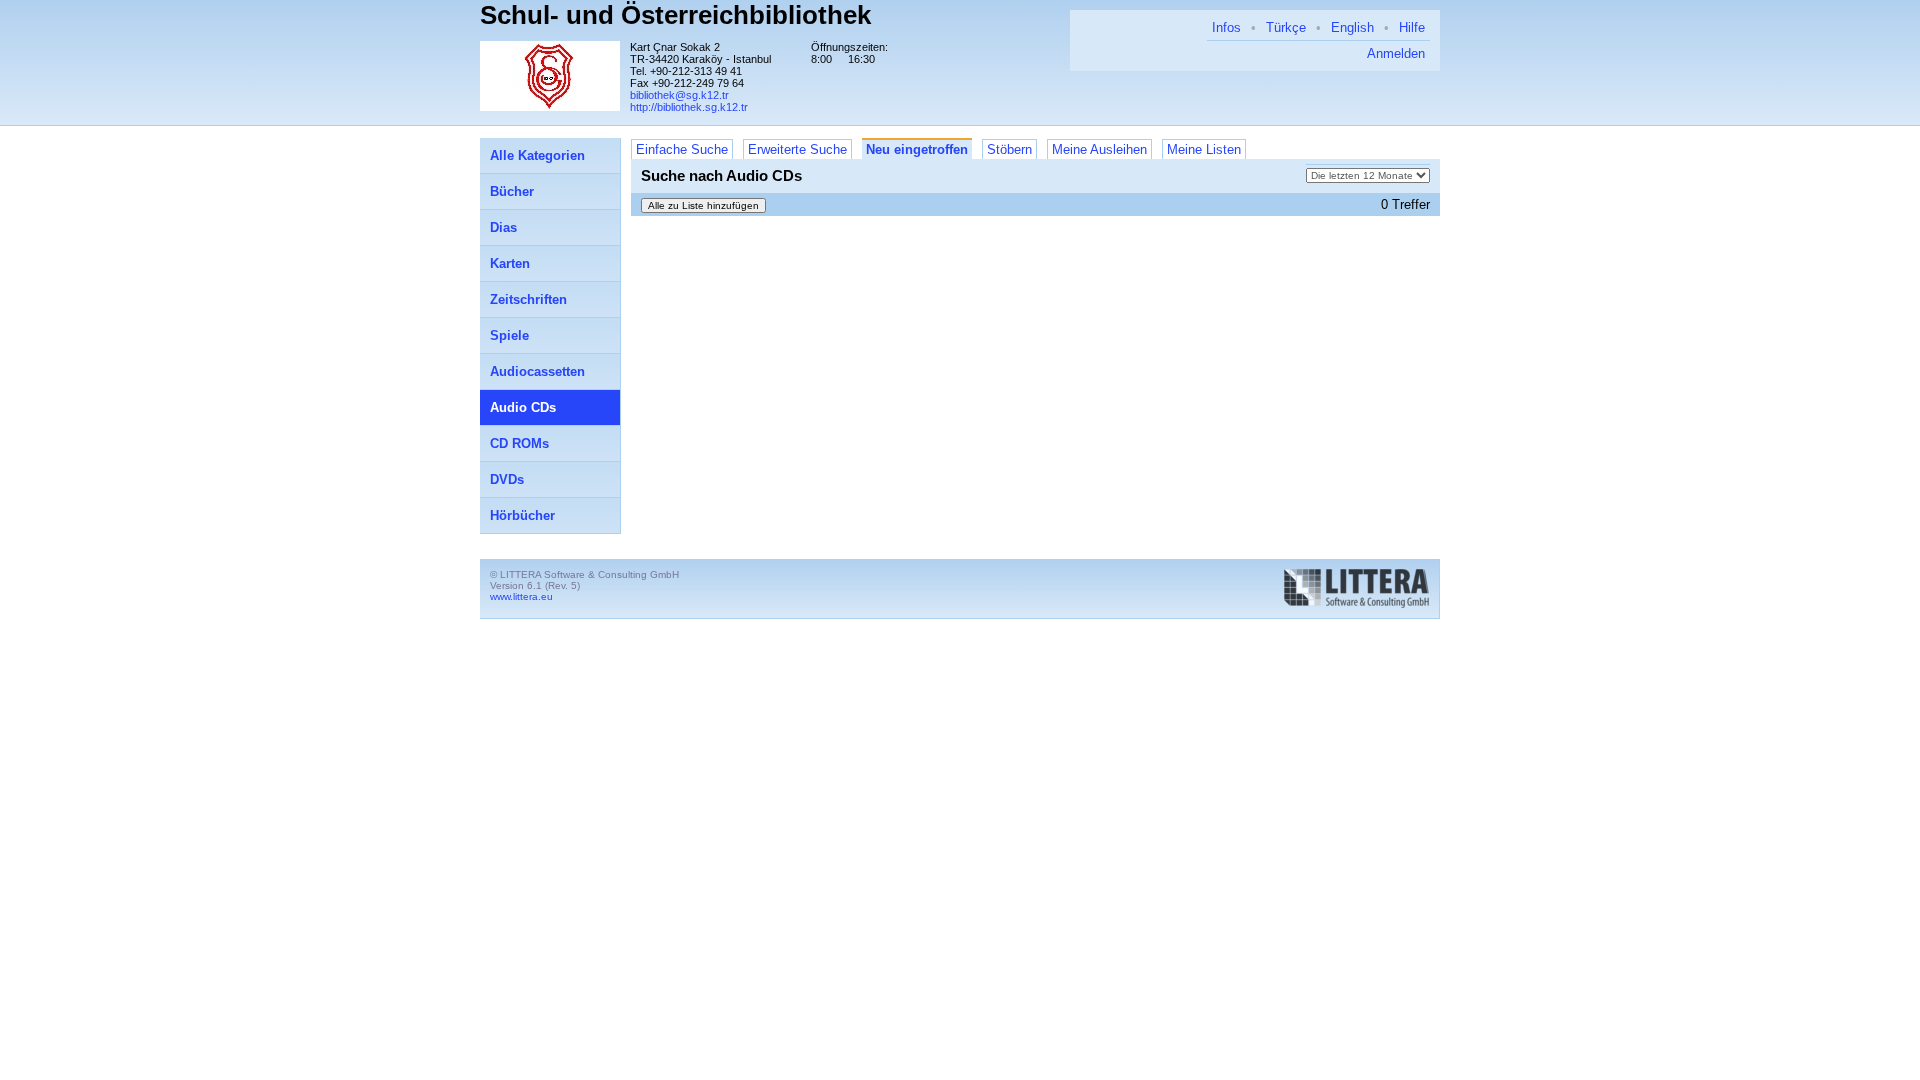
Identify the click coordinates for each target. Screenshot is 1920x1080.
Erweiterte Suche (797, 149)
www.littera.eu (521, 596)
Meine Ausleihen (1099, 149)
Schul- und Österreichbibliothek (675, 15)
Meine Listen (1204, 149)
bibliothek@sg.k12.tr (679, 95)
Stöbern (1009, 149)
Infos (1226, 27)
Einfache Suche (682, 149)
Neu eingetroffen (917, 149)
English (1352, 27)
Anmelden (1396, 53)
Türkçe (1286, 27)
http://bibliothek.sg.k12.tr (689, 107)
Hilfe (1412, 27)
